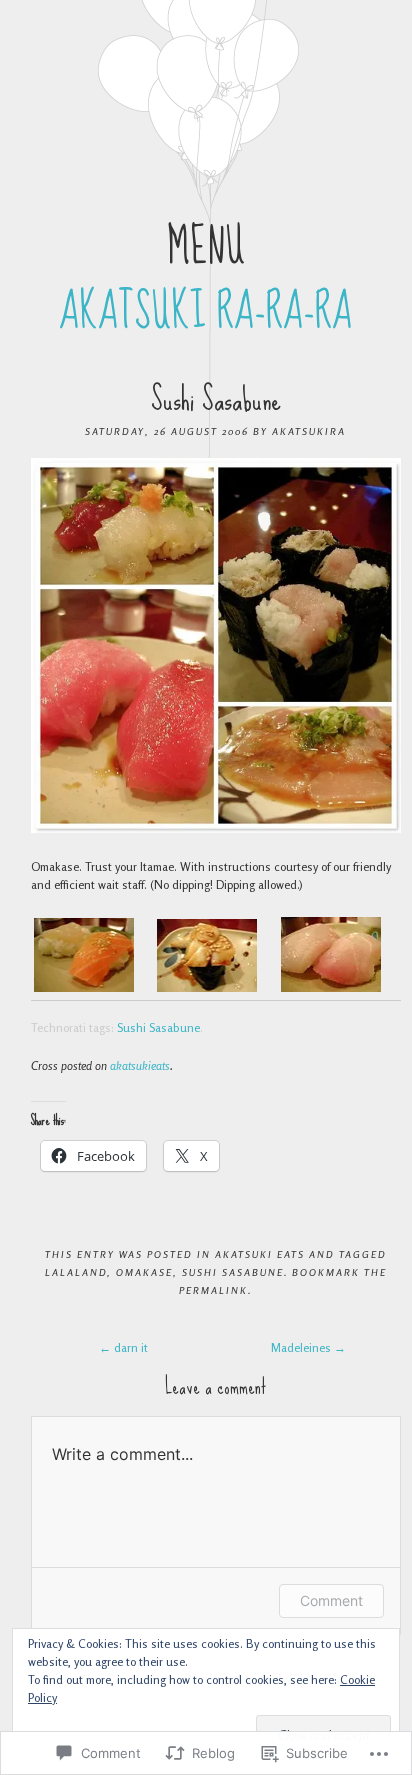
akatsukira (309, 431)
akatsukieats (140, 1065)
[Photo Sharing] (216, 828)
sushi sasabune (233, 1272)
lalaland (76, 1272)
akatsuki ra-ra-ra (205, 312)
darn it (123, 1347)
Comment (331, 1600)
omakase (144, 1272)
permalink (213, 1290)
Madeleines (308, 1347)
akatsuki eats (260, 1254)
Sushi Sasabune (158, 1027)
